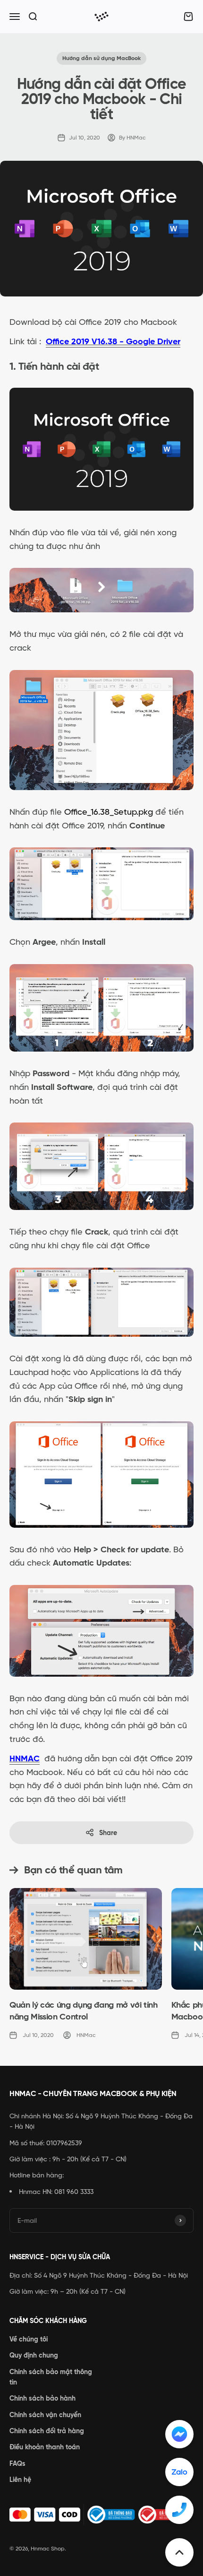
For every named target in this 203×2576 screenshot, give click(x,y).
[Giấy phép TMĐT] (101, 2515)
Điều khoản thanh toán (45, 2447)
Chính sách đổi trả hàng (47, 2431)
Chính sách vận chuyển (45, 2415)
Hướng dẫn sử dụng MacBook (101, 58)
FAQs (17, 2463)
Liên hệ (20, 2480)
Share (108, 1833)
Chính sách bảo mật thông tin (51, 2377)
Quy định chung (34, 2355)
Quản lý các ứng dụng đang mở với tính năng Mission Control (84, 2011)
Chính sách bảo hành (42, 2398)
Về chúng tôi (29, 2339)
